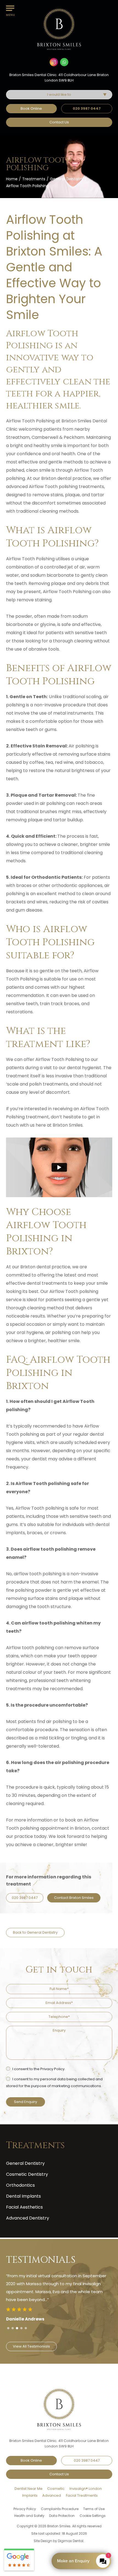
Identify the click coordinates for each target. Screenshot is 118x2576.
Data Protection (62, 2516)
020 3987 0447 (87, 108)
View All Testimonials (35, 2338)
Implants (30, 2495)
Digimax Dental (71, 2541)
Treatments (34, 179)
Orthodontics (20, 2185)
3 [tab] (17, 2328)
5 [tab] (26, 2328)
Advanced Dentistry (28, 2218)
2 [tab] (13, 2328)
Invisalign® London (86, 2489)
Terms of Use (94, 2509)
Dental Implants (23, 2196)
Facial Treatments (82, 2495)
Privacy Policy (25, 2509)
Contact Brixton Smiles (74, 1898)
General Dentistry (67, 179)
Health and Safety (29, 2516)
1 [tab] (9, 2328)
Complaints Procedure (60, 2509)
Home (12, 179)
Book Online (31, 108)
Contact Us (59, 122)
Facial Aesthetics (24, 2207)
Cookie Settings (93, 2516)
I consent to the (38, 2069)
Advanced (52, 2495)
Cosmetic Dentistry (27, 2174)
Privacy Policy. (53, 2069)
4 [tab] (22, 2328)
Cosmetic (56, 2489)
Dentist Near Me (29, 2489)
